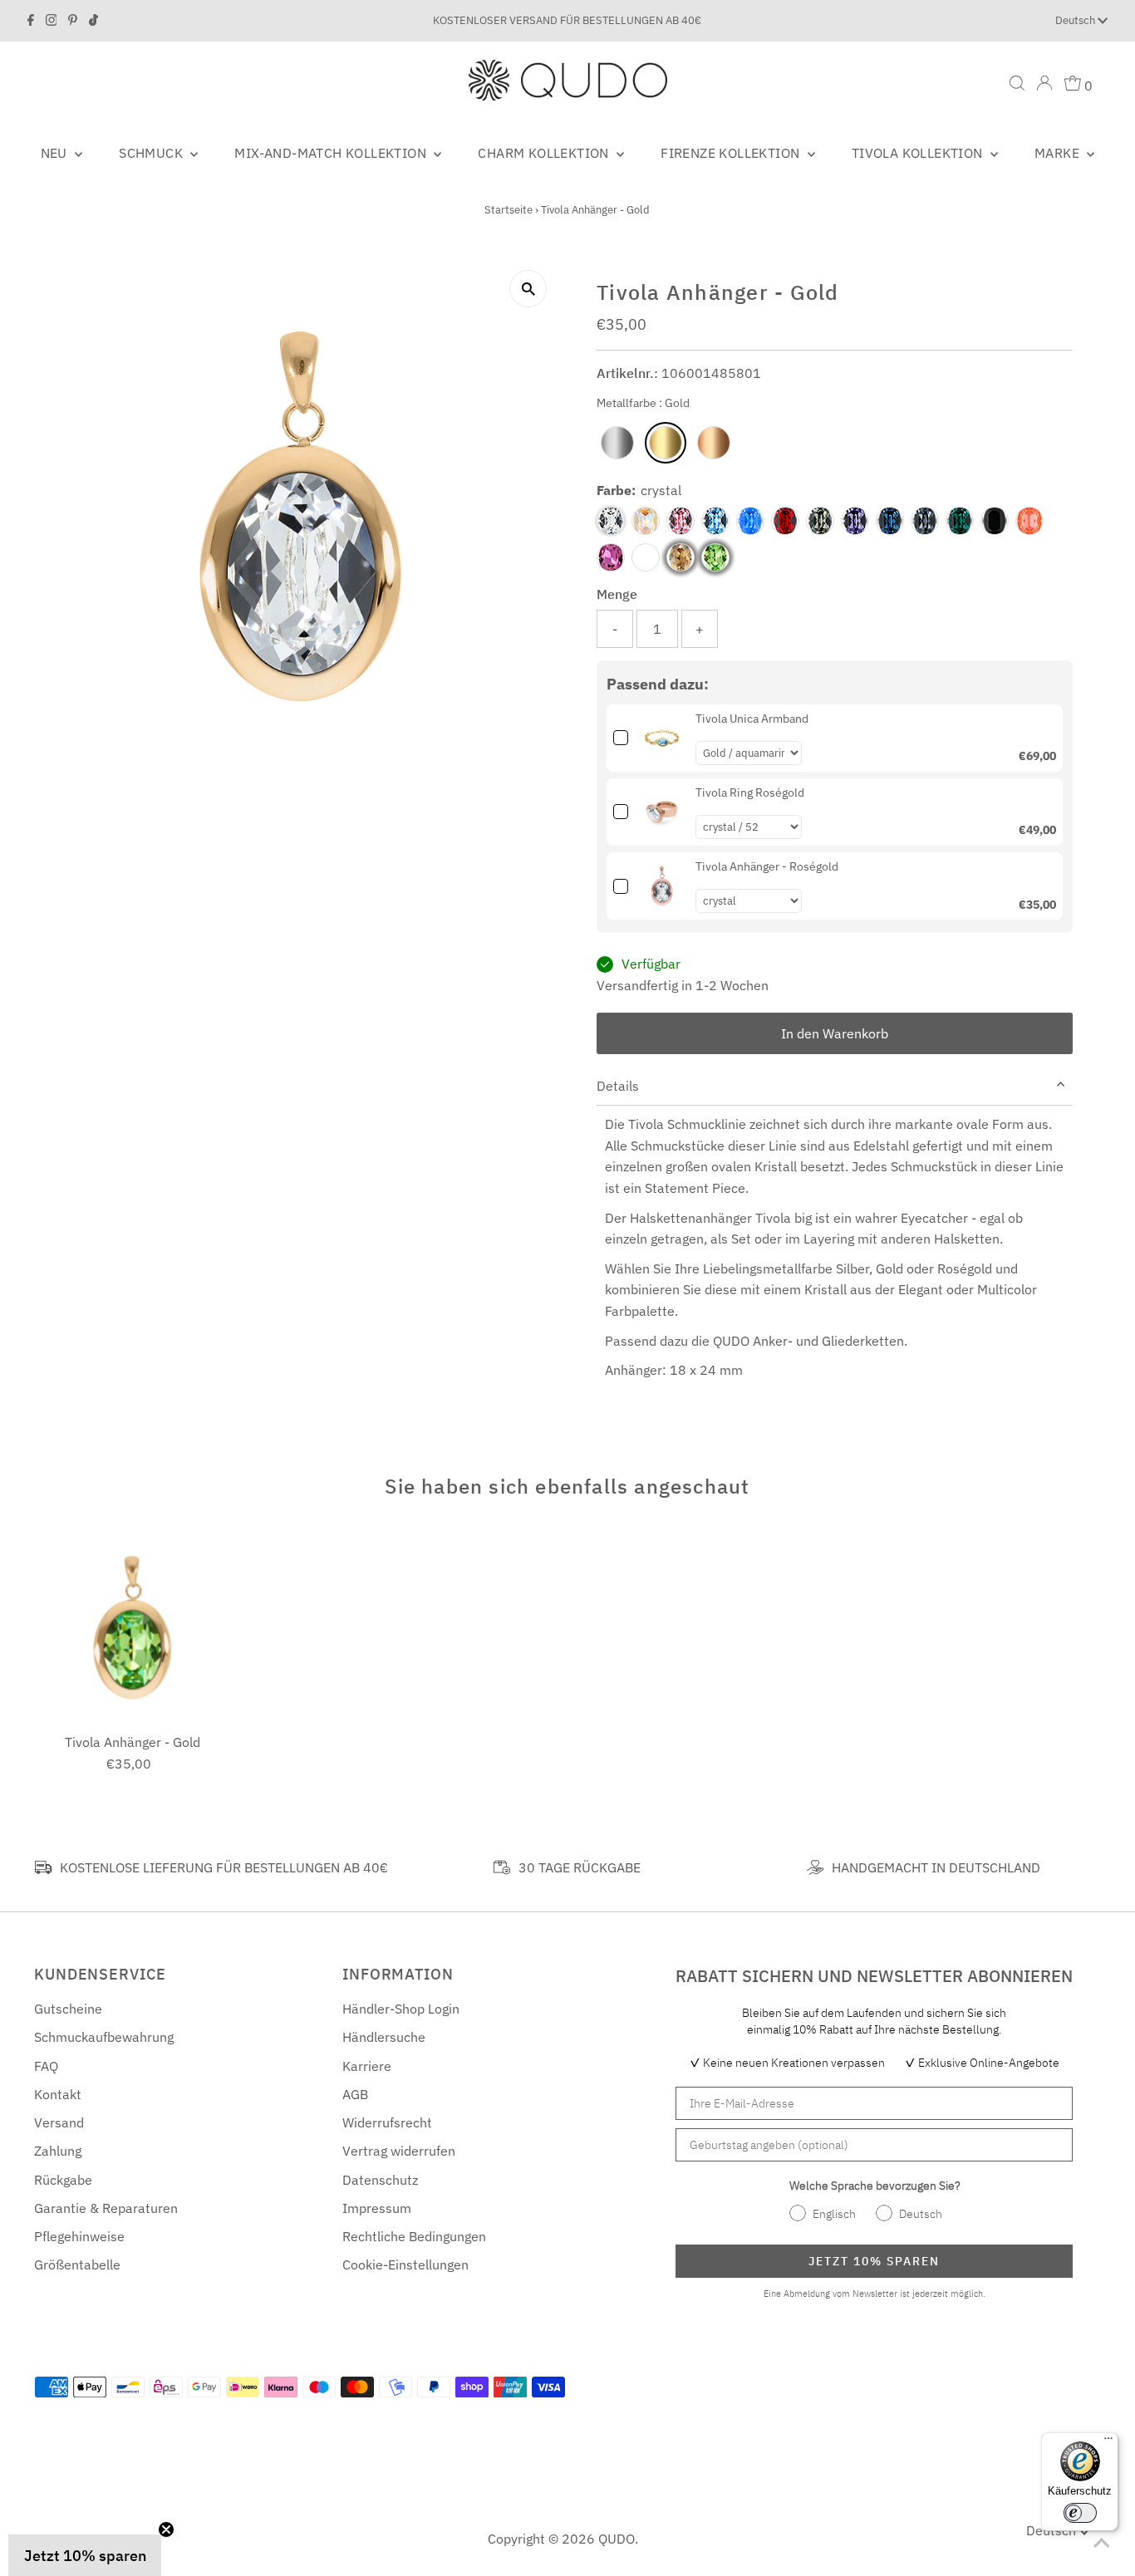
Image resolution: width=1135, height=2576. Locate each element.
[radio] (617, 443)
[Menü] (1108, 2442)
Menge (617, 594)
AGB (355, 2094)
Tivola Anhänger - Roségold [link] (767, 866)
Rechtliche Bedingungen (414, 2236)
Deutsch (1076, 20)
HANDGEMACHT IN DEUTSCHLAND (936, 1867)
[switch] (1080, 2513)
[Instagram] (52, 21)
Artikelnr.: (627, 373)
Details (618, 1086)
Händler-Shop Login (401, 2009)
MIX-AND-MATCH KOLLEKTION (332, 153)
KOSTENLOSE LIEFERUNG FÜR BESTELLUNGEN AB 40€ (224, 1867)
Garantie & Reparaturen (106, 2208)
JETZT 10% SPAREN (874, 2261)
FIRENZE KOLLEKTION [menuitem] (732, 153)
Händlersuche (384, 2037)
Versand (59, 2122)
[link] (662, 738)
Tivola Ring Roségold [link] (750, 792)
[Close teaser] (166, 2529)
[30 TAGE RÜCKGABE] (502, 1867)
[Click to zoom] (528, 289)
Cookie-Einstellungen (405, 2264)
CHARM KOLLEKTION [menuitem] (545, 153)
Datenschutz (380, 2180)
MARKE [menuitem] (1059, 153)
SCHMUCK (152, 153)
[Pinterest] (73, 21)
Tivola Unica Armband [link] (752, 719)
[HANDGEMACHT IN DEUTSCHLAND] (815, 1867)
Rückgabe (63, 2180)
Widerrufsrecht (387, 2122)
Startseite (509, 210)
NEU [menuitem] (56, 153)
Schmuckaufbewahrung (104, 2037)
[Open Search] (1017, 83)
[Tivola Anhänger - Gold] (133, 1627)
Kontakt (58, 2094)
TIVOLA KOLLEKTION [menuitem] (919, 153)
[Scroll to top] (1102, 2543)
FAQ (46, 2066)
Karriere (367, 2066)
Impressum (377, 2208)
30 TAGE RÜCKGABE (580, 1867)
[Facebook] (31, 21)
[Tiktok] (93, 21)
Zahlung (58, 2151)
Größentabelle (77, 2264)
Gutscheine (68, 2009)
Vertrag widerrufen (399, 2151)
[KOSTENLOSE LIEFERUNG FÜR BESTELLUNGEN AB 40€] (43, 1867)
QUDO (617, 2539)
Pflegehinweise (79, 2236)
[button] (85, 2555)
